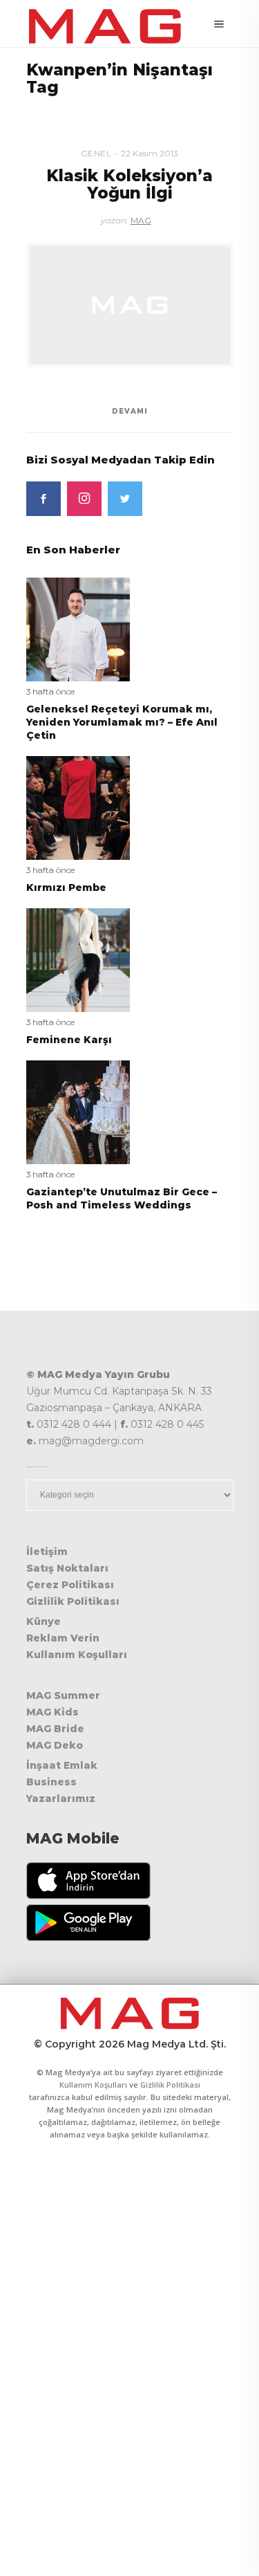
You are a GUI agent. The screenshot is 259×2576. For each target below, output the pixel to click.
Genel (96, 153)
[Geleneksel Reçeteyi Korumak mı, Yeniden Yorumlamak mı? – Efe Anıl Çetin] (78, 628)
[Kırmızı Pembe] (78, 807)
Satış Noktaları (67, 1568)
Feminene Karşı (69, 1040)
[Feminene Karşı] (78, 959)
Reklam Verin (63, 1638)
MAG (141, 220)
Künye (44, 1621)
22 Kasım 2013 (150, 153)
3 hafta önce (50, 691)
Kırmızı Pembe (66, 887)
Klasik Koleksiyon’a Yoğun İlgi (129, 184)
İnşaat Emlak (62, 1765)
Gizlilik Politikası (73, 1601)
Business (51, 1782)
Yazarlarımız (61, 1798)
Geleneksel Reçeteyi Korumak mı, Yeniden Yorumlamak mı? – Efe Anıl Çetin (122, 722)
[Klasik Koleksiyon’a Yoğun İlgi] (130, 305)
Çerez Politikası (70, 1585)
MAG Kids (52, 1712)
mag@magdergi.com (91, 1441)
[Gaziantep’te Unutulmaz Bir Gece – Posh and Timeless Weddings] (78, 1111)
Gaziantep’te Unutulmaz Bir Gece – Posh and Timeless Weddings (122, 1198)
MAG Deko (55, 1745)
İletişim (47, 1552)
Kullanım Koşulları (77, 1655)
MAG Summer (63, 1695)
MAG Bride (55, 1729)
